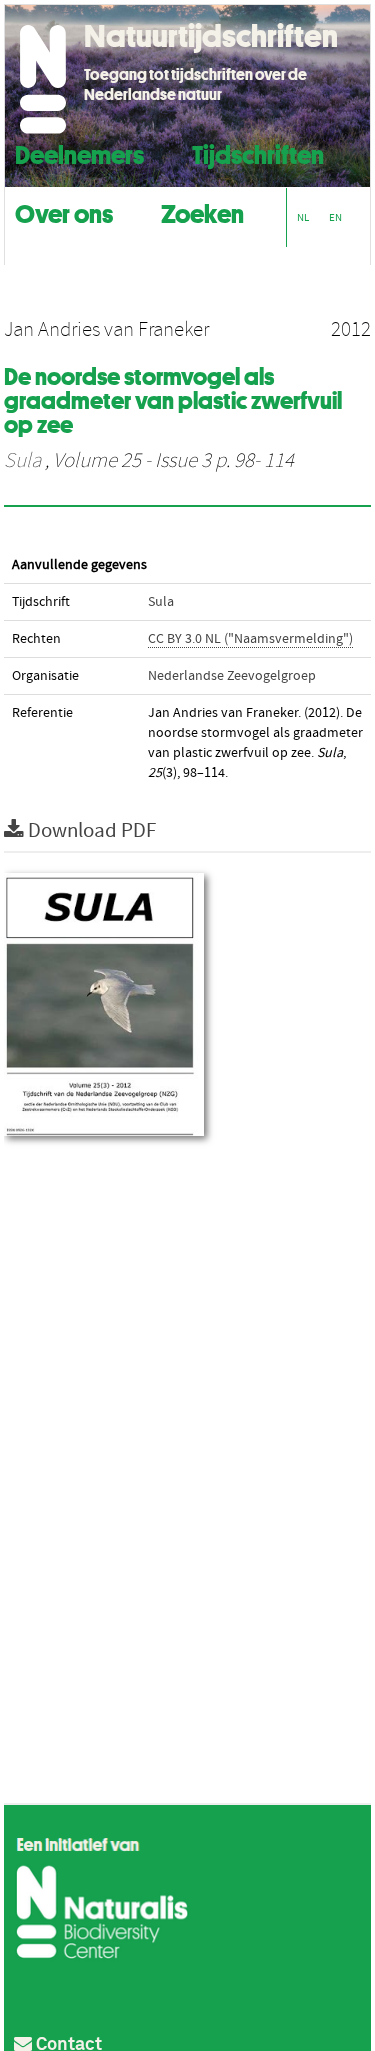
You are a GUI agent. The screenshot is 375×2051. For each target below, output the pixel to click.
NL (303, 217)
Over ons (64, 211)
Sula (22, 461)
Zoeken (202, 211)
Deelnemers (79, 152)
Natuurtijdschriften (211, 36)
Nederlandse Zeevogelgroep (232, 676)
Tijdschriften (258, 152)
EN (335, 217)
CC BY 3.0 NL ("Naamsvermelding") (250, 639)
